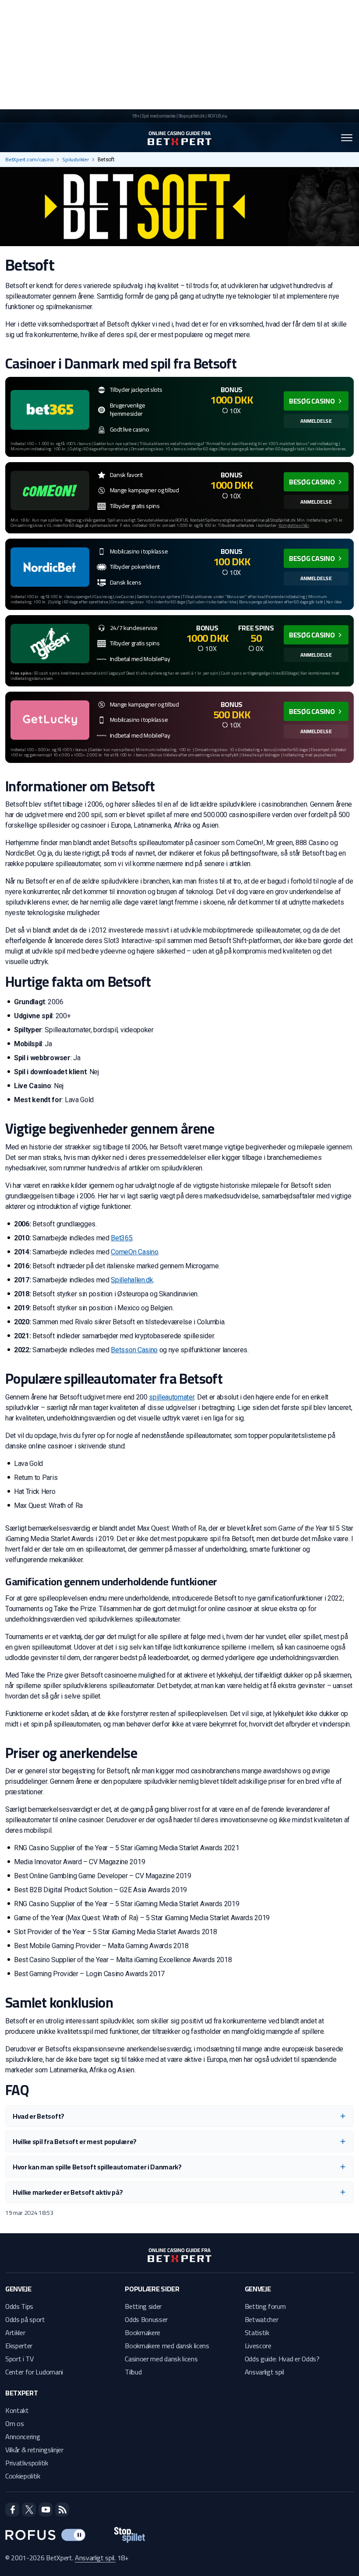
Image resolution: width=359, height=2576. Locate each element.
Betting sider (143, 2306)
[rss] (62, 2510)
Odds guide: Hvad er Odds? (282, 2359)
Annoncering (23, 2437)
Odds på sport (25, 2319)
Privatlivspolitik (27, 2463)
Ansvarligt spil (264, 2372)
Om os (14, 2423)
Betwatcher (262, 2319)
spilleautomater (171, 1397)
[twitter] (29, 2510)
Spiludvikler (75, 160)
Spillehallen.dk (132, 1280)
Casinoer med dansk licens (161, 2359)
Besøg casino (312, 401)
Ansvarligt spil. (95, 2558)
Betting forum (265, 2306)
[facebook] (12, 2510)
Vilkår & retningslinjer (34, 2450)
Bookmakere (143, 2332)
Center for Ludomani (34, 2372)
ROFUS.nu (217, 116)
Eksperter (19, 2346)
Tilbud (133, 2372)
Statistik (257, 2332)
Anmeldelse (316, 421)
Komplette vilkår (294, 525)
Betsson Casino (134, 1350)
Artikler (15, 2332)
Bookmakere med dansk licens (167, 2346)
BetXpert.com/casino (29, 160)
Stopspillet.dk (192, 116)
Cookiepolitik (23, 2476)
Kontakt (17, 2410)
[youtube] (46, 2510)
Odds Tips (19, 2306)
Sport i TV (19, 2359)
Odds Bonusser (146, 2319)
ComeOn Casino (134, 1252)
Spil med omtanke (159, 116)
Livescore (258, 2346)
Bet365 (121, 1238)
